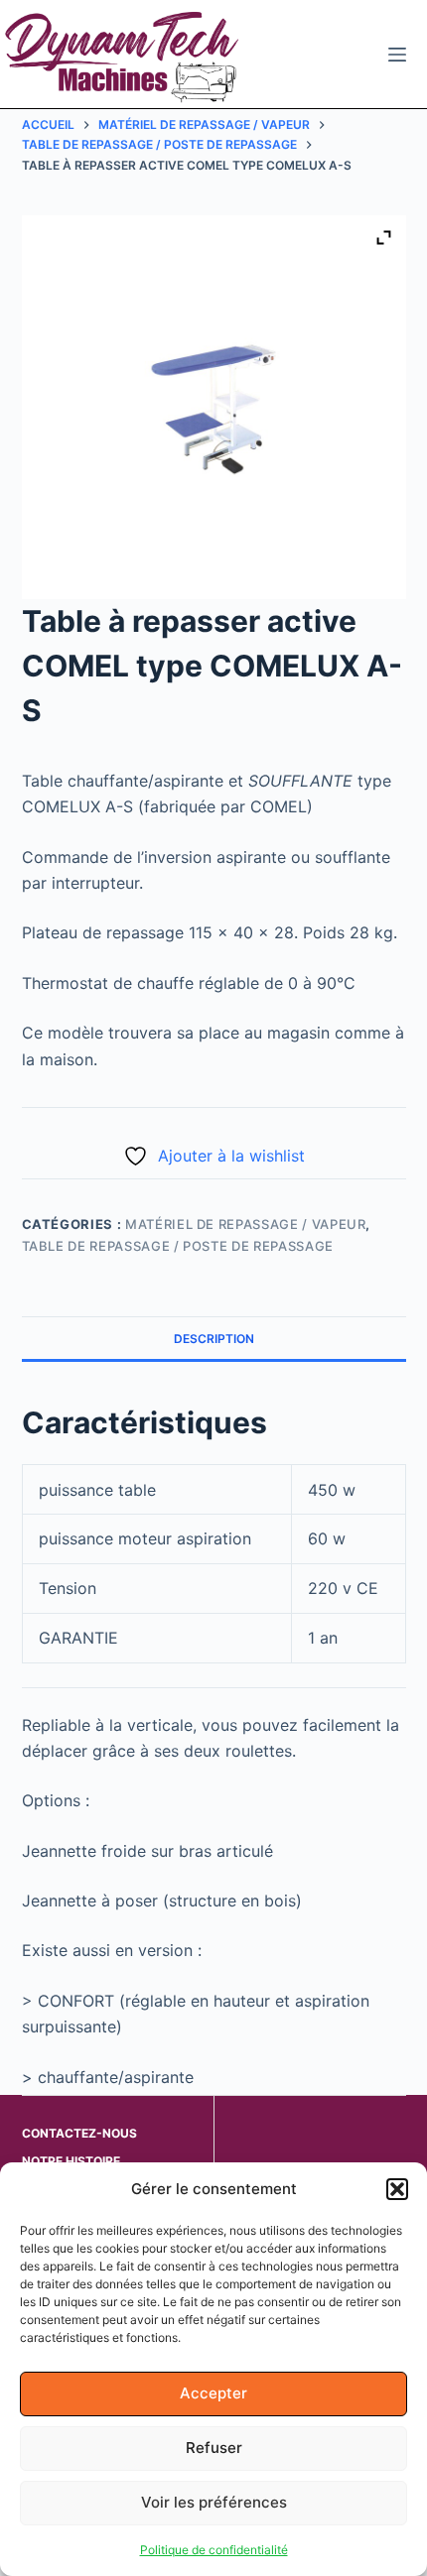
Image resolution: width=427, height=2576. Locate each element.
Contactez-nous (79, 2133)
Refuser (214, 2448)
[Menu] (397, 55)
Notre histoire (71, 2161)
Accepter (213, 2393)
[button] (397, 2189)
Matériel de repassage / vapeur (246, 1224)
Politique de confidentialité (214, 2550)
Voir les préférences (214, 2502)
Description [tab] (214, 1339)
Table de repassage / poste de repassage (178, 1246)
